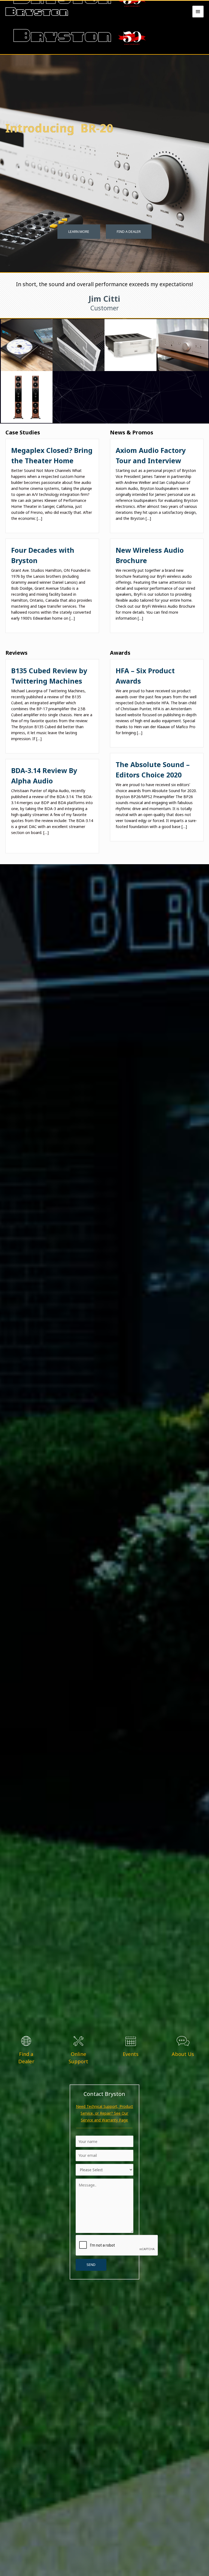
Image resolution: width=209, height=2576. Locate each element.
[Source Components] (27, 345)
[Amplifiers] (79, 345)
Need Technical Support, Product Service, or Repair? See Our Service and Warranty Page (104, 2113)
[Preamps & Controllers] (182, 345)
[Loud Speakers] (27, 397)
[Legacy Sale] (130, 345)
